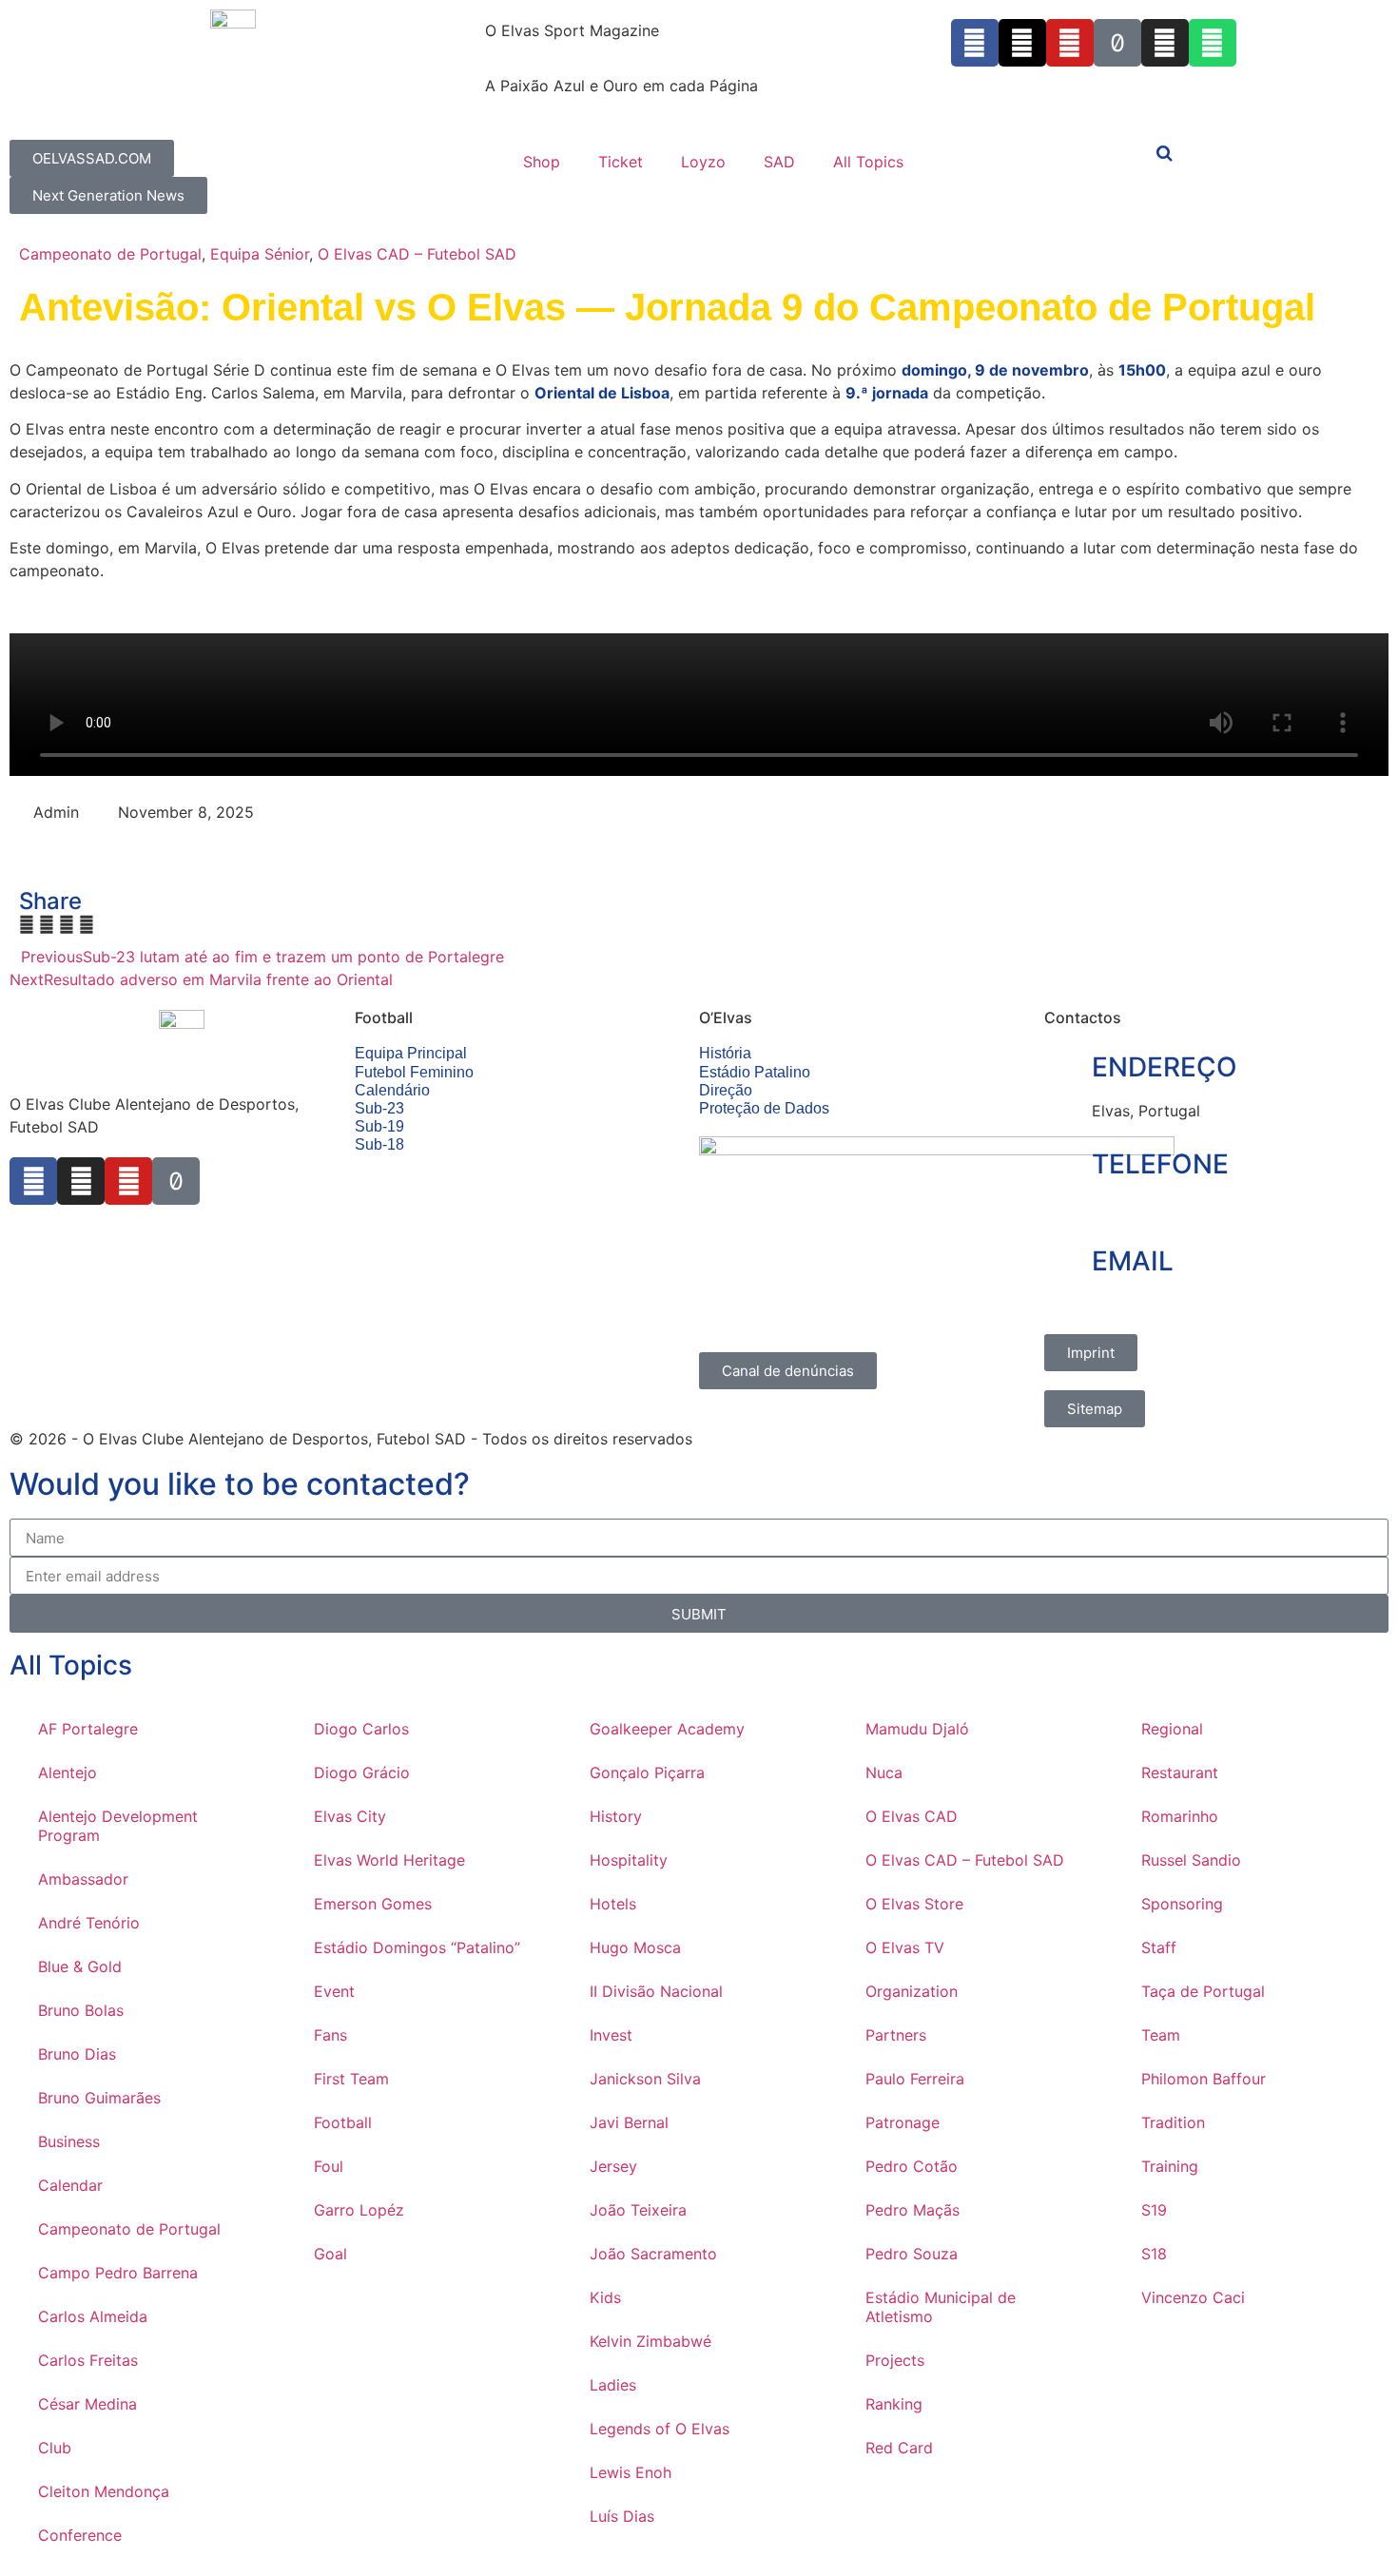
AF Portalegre (88, 1729)
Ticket (621, 162)
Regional (1172, 1729)
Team (1161, 2035)
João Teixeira (638, 2210)
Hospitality (629, 1860)
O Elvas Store (914, 1904)
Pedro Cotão (912, 2166)
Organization (912, 1991)
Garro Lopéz (359, 2210)
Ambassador (83, 1879)
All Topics (868, 162)
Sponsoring (1182, 1904)
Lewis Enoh (631, 2472)
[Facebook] (33, 1181)
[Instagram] (1165, 43)
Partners (896, 2035)
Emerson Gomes (373, 1904)
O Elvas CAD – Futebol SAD (417, 254)
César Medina (87, 2404)
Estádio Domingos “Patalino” (417, 1947)
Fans (330, 2035)
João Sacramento (653, 2254)
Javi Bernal (629, 2122)
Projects (895, 2360)
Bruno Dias (77, 2054)
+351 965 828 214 (1158, 1208)
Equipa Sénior (260, 254)
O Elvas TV (905, 1947)
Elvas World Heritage (389, 1860)
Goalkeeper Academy (667, 1729)
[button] (27, 924)
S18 (1154, 2254)
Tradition (1173, 2122)
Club (55, 2448)
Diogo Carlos (361, 1729)
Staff (1159, 1947)
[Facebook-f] (975, 43)
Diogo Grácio (362, 1772)
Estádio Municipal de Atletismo (941, 2307)
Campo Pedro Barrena (118, 2273)
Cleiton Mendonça (104, 2491)
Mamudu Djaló (917, 1729)
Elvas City (350, 1816)
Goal (330, 2254)
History (616, 1816)
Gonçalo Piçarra (647, 1772)
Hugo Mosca (635, 1947)
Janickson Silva (645, 2079)
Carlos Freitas (88, 2360)
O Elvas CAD (912, 1816)
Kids (605, 2297)
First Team (351, 2079)
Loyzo (703, 162)
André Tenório (89, 1923)
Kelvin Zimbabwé (650, 2341)
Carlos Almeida (93, 2316)
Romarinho (1180, 1816)
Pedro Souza (912, 2254)
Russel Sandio (1191, 1860)
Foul (329, 2166)
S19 (1154, 2210)
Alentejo (68, 1772)
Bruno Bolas (81, 2010)
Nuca (884, 1772)
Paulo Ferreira (915, 2079)
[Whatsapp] (1213, 43)
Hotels (613, 1904)
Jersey (613, 2166)
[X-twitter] (1022, 43)
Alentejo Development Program (118, 1826)
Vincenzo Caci (1193, 2297)
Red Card (899, 2448)
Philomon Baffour (1204, 2079)
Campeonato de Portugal (110, 254)
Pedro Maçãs (913, 2210)
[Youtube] (1070, 43)
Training (1170, 2166)
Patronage (903, 2122)
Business (69, 2141)
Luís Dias (622, 2516)
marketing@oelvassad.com (1189, 1304)
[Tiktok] (1117, 43)
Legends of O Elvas (660, 2429)
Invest (611, 2035)
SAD (779, 162)
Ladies (613, 2385)
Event (334, 1991)
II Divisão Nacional (656, 1991)
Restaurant (1180, 1772)
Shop (542, 162)
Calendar (70, 2185)
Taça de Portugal (1203, 1991)
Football (343, 2122)
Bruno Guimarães (99, 2098)
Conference (80, 2535)
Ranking (894, 2404)
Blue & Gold (80, 1966)
